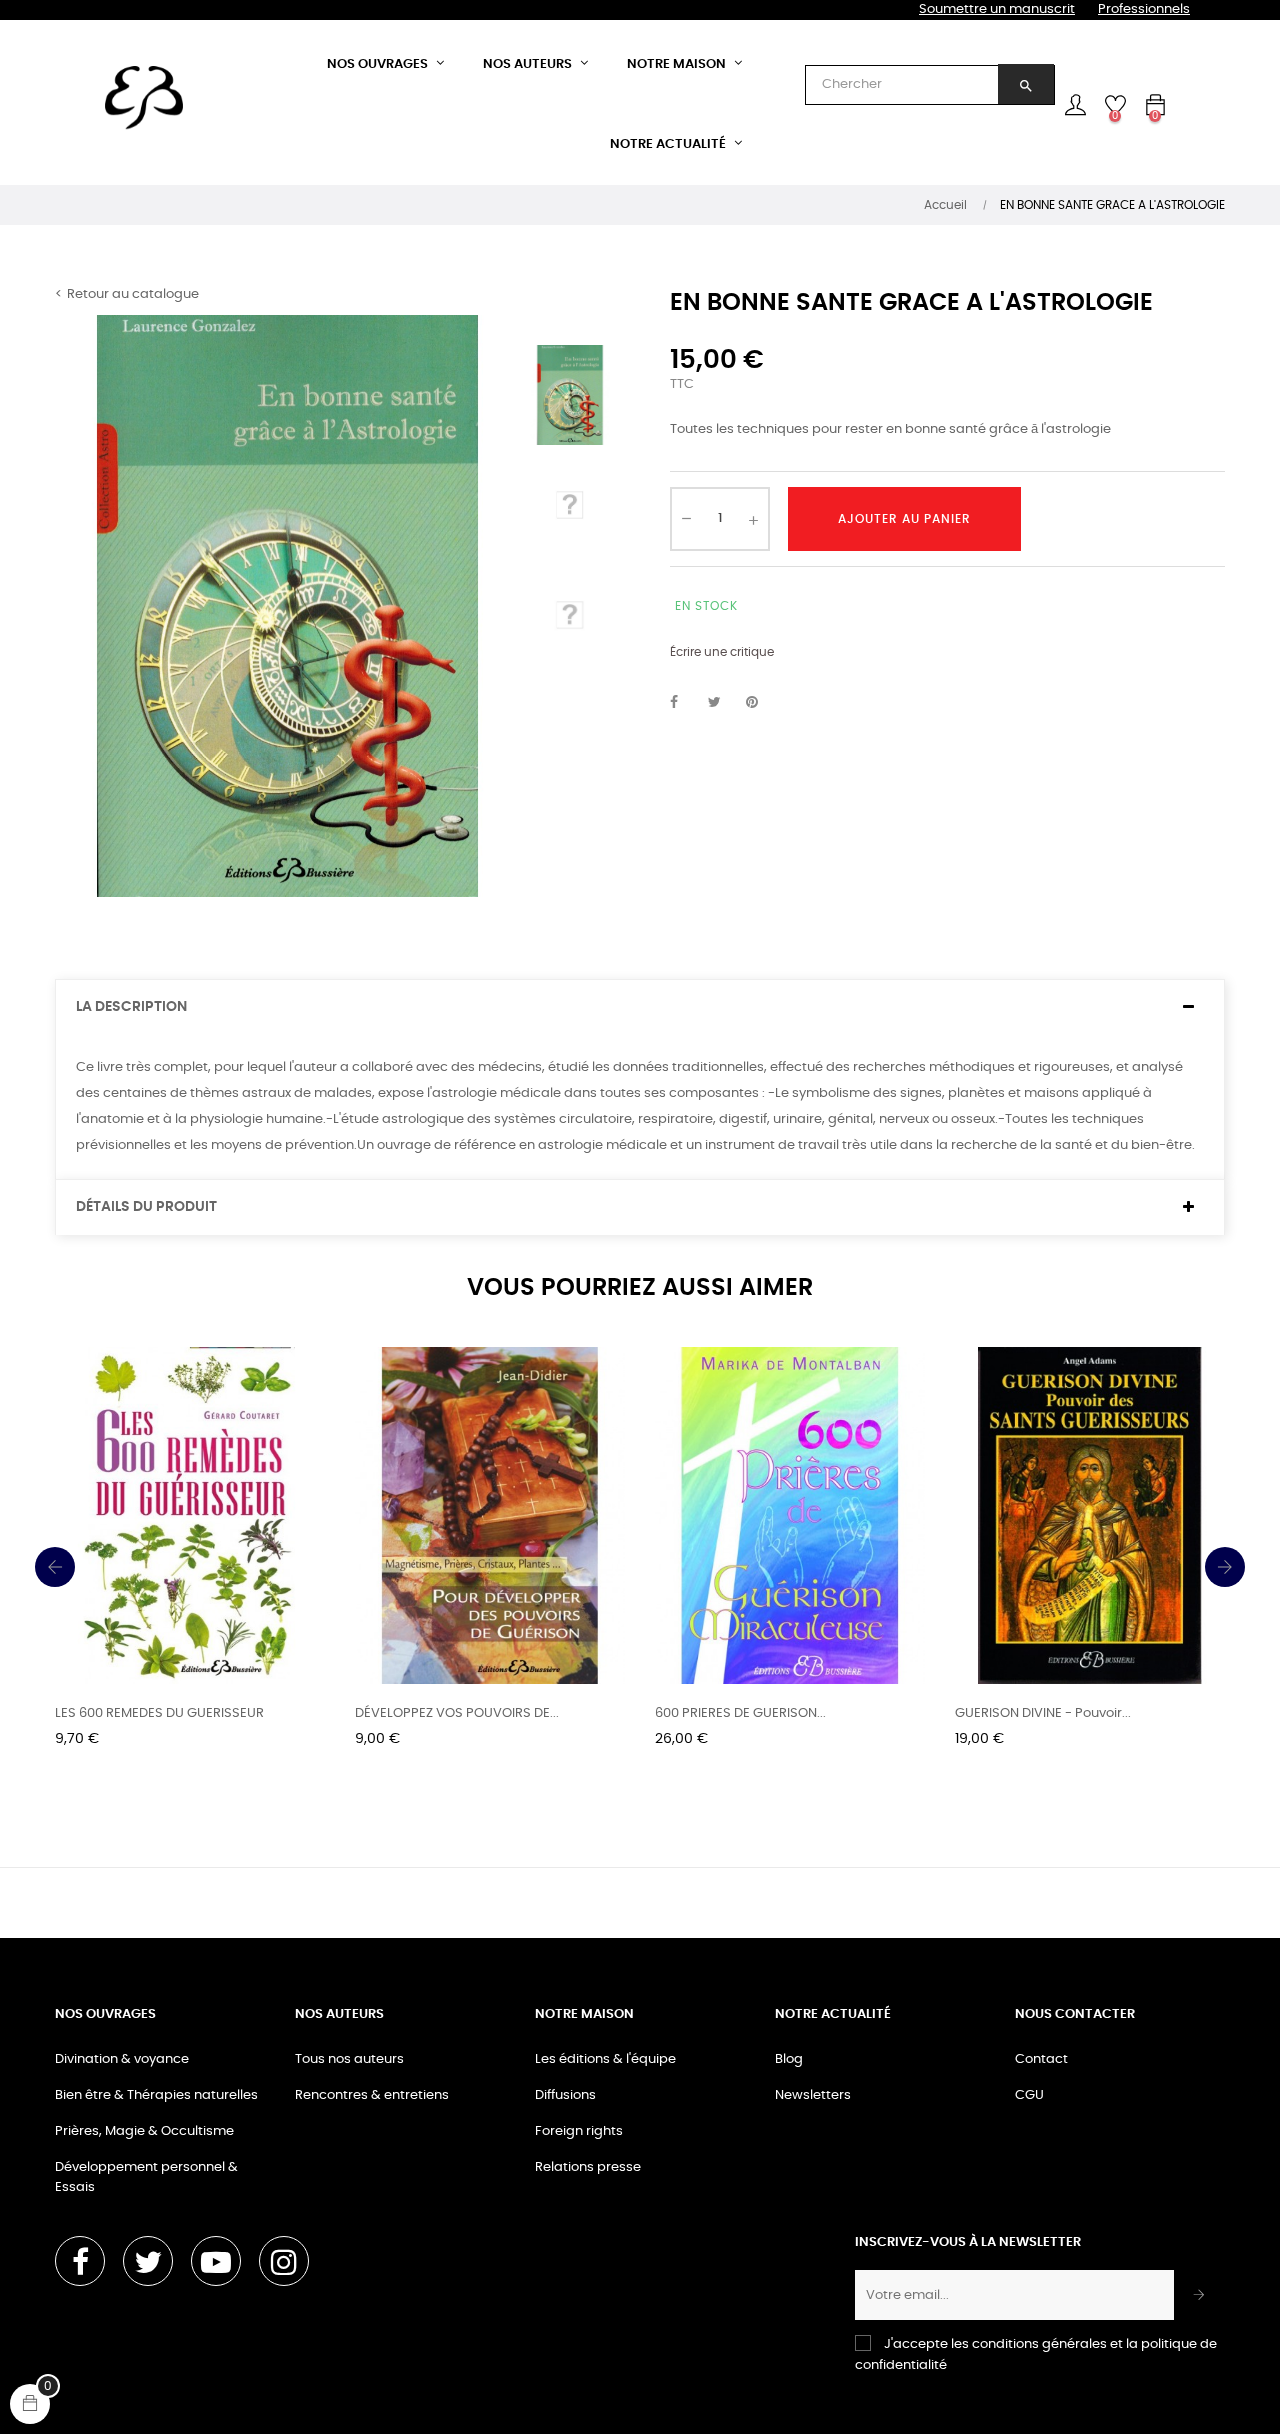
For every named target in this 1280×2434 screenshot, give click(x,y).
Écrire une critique (722, 652)
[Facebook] (80, 2261)
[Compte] (1075, 105)
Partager (685, 703)
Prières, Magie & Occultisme (144, 2131)
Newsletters (813, 2095)
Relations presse (588, 2167)
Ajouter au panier (904, 519)
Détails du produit (146, 1207)
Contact (1041, 2059)
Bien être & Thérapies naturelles (156, 2095)
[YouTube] (216, 2261)
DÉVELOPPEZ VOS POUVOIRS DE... (457, 1713)
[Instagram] (284, 2261)
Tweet (723, 703)
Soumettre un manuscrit (997, 9)
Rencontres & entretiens (372, 2095)
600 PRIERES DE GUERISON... (740, 1713)
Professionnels (1144, 9)
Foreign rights (579, 2131)
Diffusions (565, 2095)
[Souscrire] (1199, 2295)
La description (131, 1007)
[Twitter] (148, 2261)
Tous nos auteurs (349, 2059)
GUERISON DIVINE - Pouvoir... (1043, 1713)
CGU (1029, 2095)
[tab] (640, 1007)
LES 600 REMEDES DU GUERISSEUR (159, 1713)
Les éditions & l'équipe (605, 2059)
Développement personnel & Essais (146, 2177)
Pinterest (761, 703)
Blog (789, 2059)
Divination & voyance (122, 2059)
